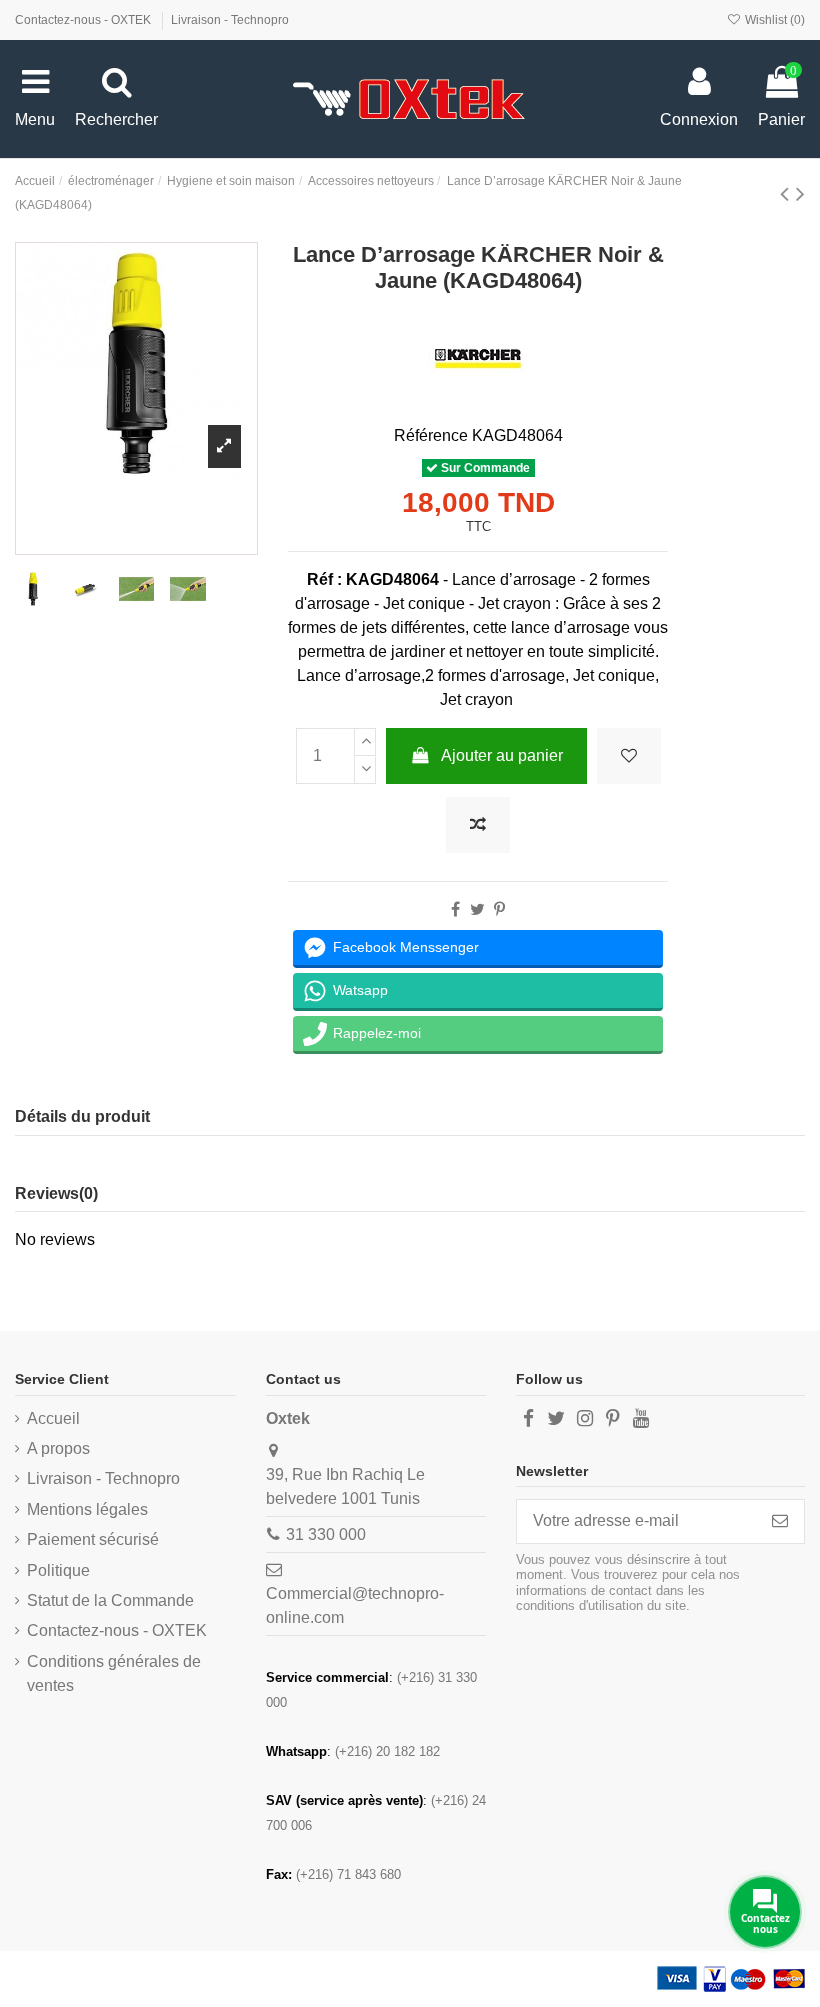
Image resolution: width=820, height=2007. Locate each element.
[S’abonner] (780, 1521)
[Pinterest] (499, 909)
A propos (58, 1448)
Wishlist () (773, 20)
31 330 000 (326, 1534)
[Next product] (800, 193)
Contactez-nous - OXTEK (84, 20)
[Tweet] (477, 909)
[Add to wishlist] (629, 756)
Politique (58, 1570)
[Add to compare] (478, 825)
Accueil (53, 1418)
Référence (431, 435)
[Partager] (455, 909)
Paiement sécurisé (93, 1539)
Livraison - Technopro (230, 20)
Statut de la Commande (110, 1600)
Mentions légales (87, 1509)
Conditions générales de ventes (114, 1673)
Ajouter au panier (502, 755)
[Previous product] (788, 193)
